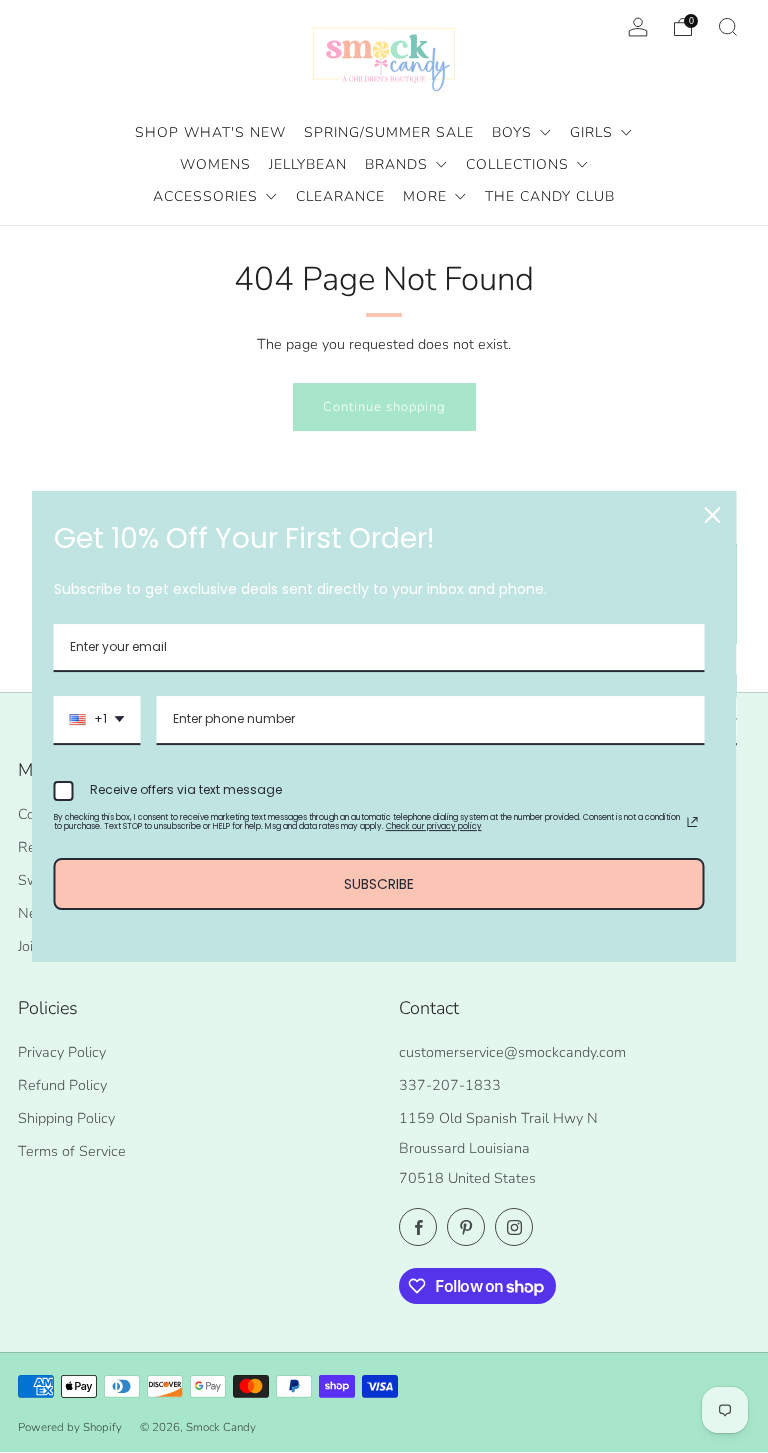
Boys (514, 132)
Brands (399, 164)
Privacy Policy (62, 1052)
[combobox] (97, 720)
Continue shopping (384, 407)
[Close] (713, 515)
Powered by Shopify (70, 1427)
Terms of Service (72, 1151)
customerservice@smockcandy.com (512, 1052)
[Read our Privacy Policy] (693, 822)
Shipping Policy (66, 1118)
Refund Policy (62, 1085)
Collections (520, 164)
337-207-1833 (450, 1085)
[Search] (728, 27)
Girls (594, 132)
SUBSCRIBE (379, 884)
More (427, 196)
